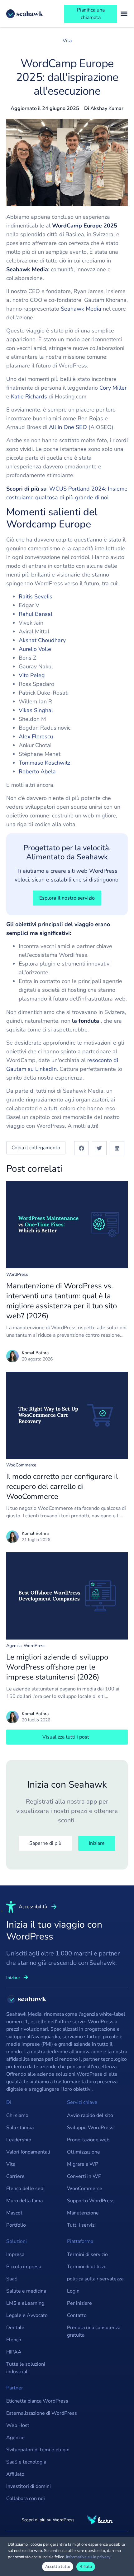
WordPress (17, 1274)
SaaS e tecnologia (26, 2462)
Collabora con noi (26, 2499)
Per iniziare (79, 2303)
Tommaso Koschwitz (44, 763)
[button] (81, 1148)
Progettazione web (88, 2140)
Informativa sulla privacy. (89, 2557)
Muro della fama (24, 2201)
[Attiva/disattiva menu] (124, 14)
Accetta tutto (58, 2567)
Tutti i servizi (81, 2225)
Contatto (77, 2315)
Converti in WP (84, 2176)
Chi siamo (17, 2115)
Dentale (15, 2328)
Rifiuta (86, 2567)
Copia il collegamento (36, 1148)
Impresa (15, 2254)
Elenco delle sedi (25, 2189)
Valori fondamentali (28, 2152)
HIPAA (14, 2352)
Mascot (14, 2213)
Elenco (14, 2340)
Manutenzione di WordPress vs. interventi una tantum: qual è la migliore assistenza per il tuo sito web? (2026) (62, 1301)
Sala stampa (20, 2128)
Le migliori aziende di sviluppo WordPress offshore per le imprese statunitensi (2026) (57, 1667)
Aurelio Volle (35, 649)
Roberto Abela (37, 771)
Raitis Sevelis (36, 597)
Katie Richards (29, 397)
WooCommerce (21, 1465)
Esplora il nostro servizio (67, 898)
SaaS (12, 2279)
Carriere (15, 2176)
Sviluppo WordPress (90, 2128)
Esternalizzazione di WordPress (42, 2413)
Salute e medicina (26, 2291)
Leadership (19, 2140)
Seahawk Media (81, 309)
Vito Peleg (32, 675)
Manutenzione (83, 2213)
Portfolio (16, 2225)
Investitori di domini (29, 2486)
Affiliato (15, 2474)
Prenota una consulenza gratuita (94, 2331)
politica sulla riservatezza (95, 2279)
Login (73, 2291)
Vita (67, 41)
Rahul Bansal (36, 614)
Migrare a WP (83, 2164)
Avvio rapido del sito (90, 2115)
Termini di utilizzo (87, 2267)
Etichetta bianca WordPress (37, 2401)
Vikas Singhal (36, 710)
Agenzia (14, 1646)
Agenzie (15, 2438)
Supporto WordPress (91, 2201)
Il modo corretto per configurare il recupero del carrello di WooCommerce (62, 1486)
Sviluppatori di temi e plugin (38, 2450)
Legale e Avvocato (27, 2315)
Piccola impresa (24, 2267)
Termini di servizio (87, 2254)
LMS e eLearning (25, 2303)
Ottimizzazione (84, 2152)
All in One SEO (68, 427)
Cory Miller (113, 388)
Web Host (18, 2425)
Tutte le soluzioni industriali (26, 2368)
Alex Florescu (36, 736)
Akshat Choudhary (42, 640)
